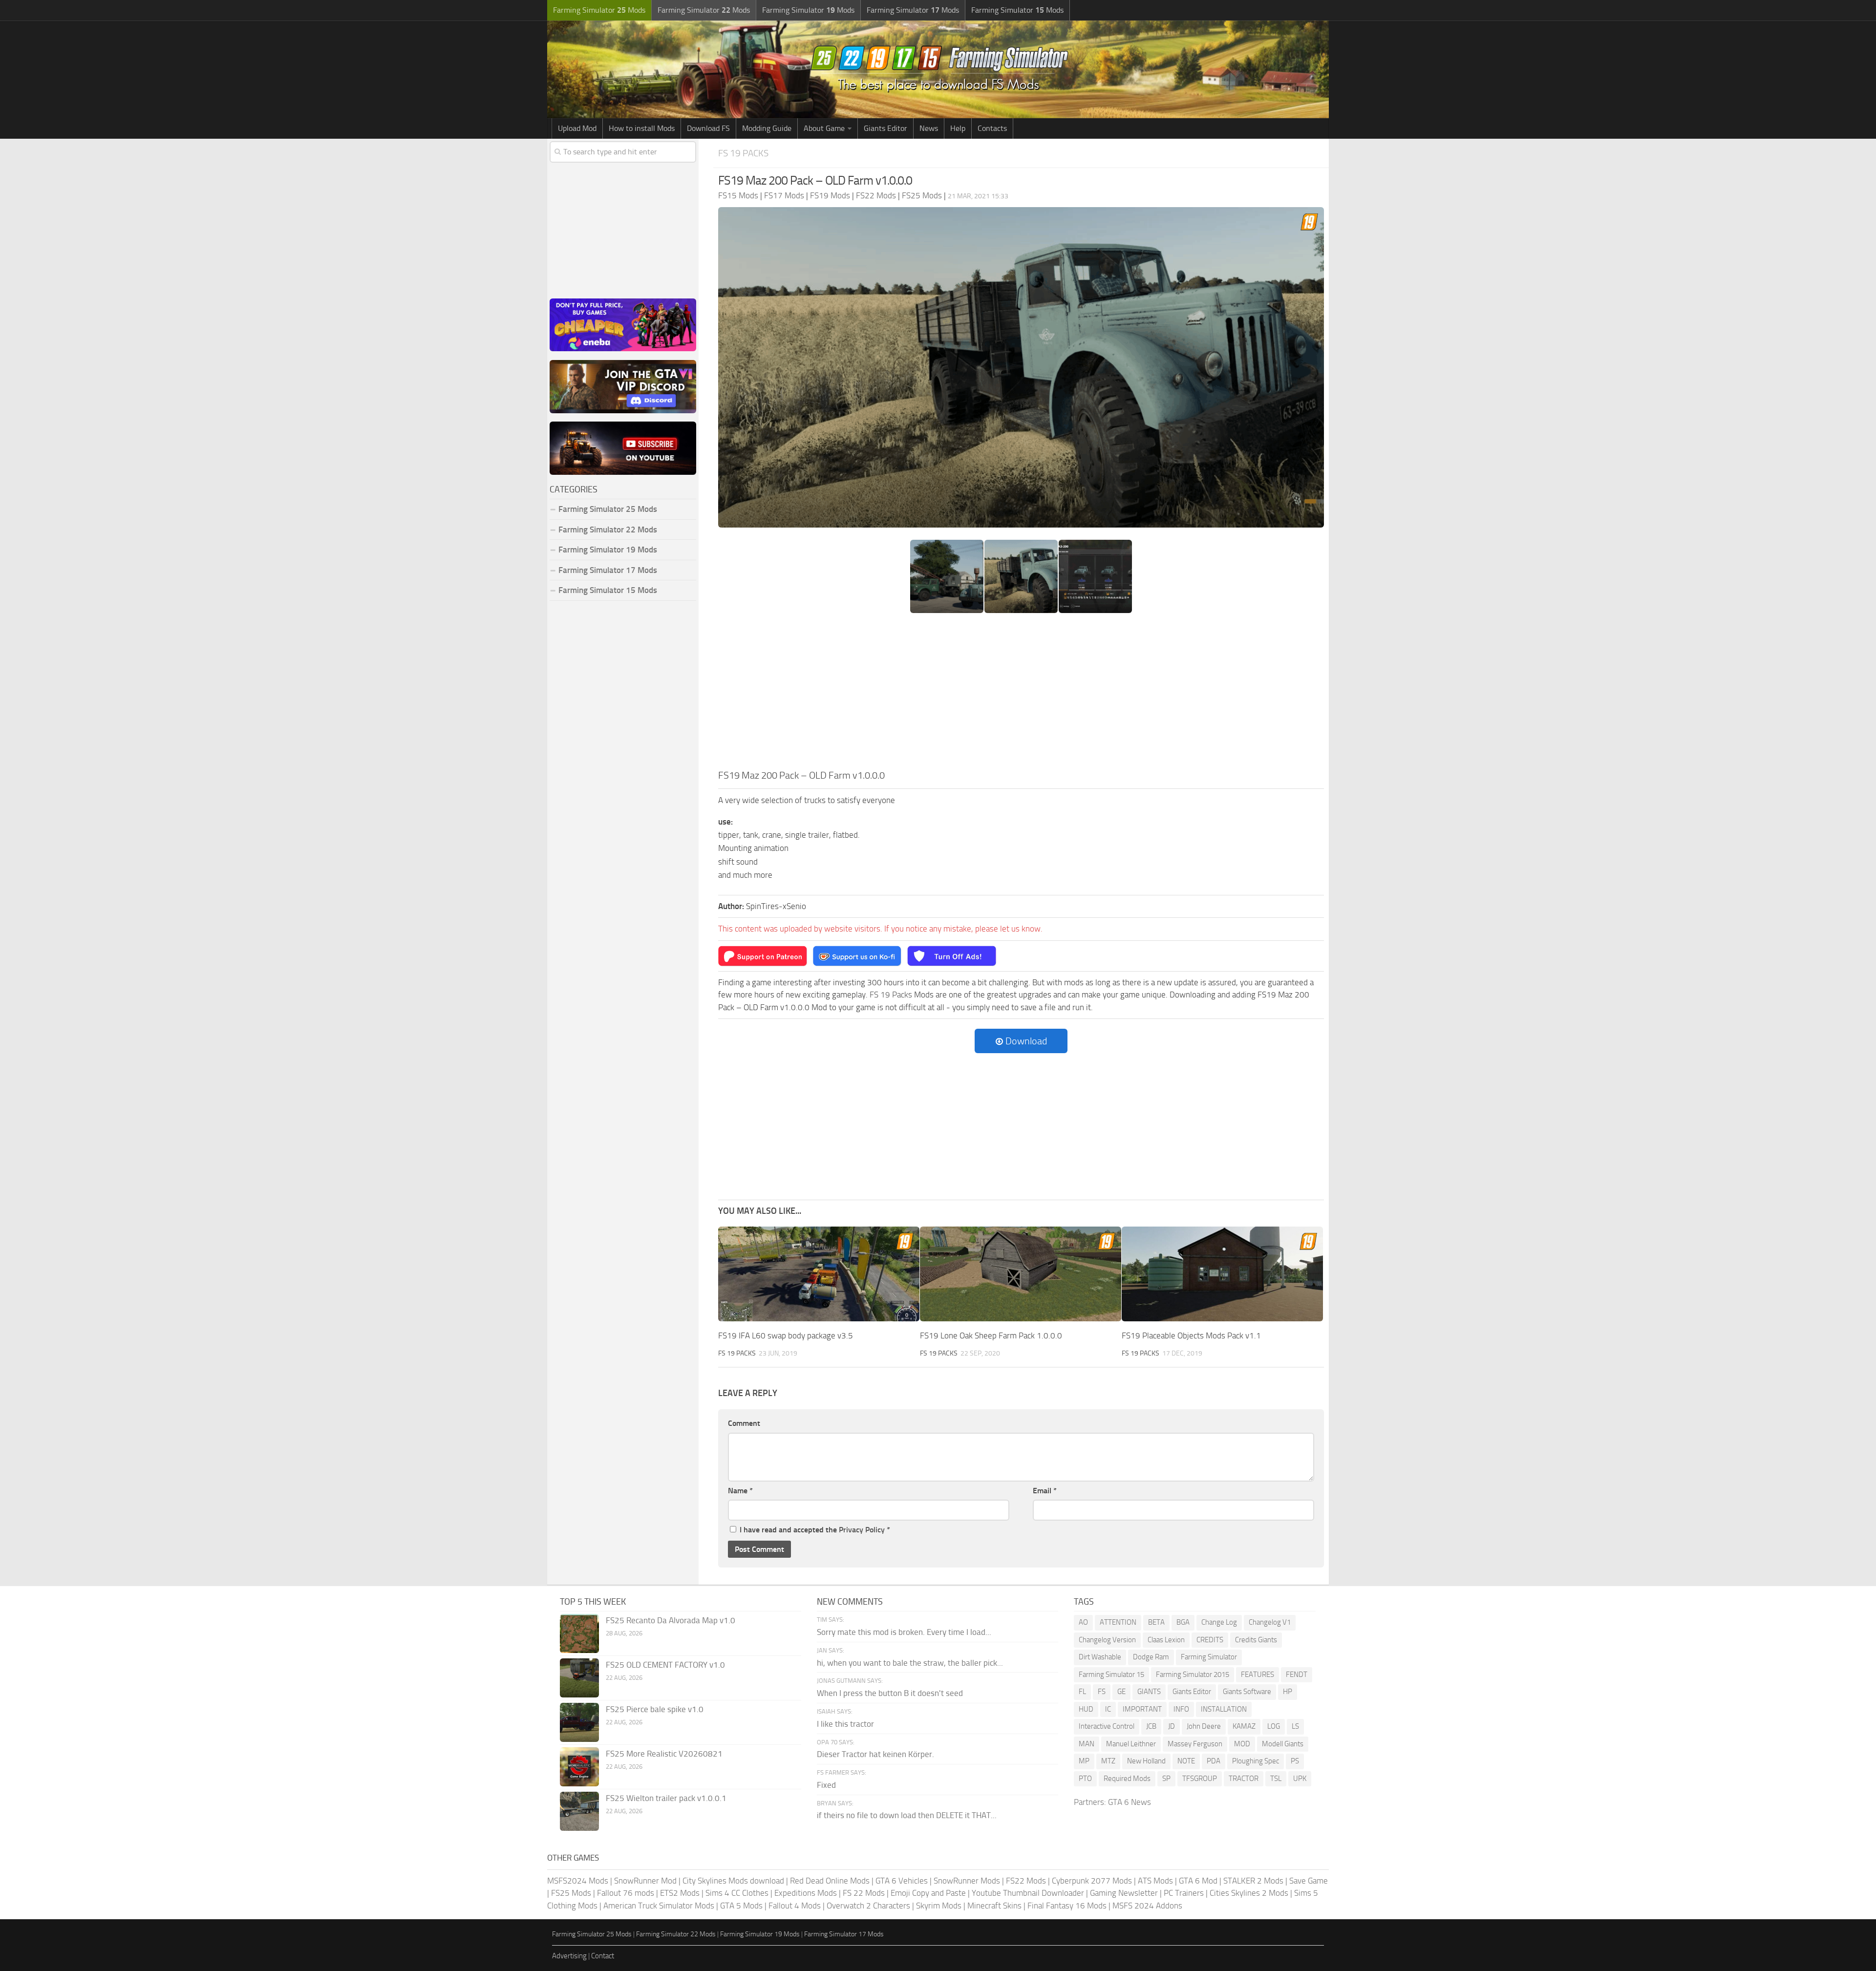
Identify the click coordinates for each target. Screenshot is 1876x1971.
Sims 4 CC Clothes (737, 1893)
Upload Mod (577, 128)
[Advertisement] (1021, 695)
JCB (1151, 1726)
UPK (1300, 1779)
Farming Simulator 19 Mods (608, 550)
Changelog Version (1107, 1640)
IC (1108, 1709)
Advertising (569, 1956)
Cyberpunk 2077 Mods (1092, 1881)
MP (1084, 1761)
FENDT (1297, 1674)
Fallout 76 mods (626, 1893)
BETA (1156, 1622)
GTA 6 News (1130, 1802)
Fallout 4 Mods (795, 1906)
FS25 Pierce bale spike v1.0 (655, 1709)
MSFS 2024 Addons (1147, 1906)
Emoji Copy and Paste (928, 1893)
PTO (1085, 1779)
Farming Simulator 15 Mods (608, 590)
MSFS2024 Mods (578, 1881)
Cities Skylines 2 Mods (1249, 1893)
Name (740, 1491)
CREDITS (1210, 1640)
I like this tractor (845, 1724)
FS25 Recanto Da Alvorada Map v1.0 (671, 1620)
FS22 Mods (1026, 1881)
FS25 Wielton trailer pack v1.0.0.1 (666, 1798)
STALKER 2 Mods (1253, 1881)
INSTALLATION (1224, 1709)
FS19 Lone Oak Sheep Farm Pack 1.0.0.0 (991, 1335)
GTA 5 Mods (741, 1906)
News (929, 128)
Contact (603, 1956)
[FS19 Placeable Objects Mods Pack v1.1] (1222, 1274)
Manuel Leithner (1131, 1744)
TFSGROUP (1200, 1779)
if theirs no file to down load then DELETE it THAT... (907, 1815)
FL (1082, 1692)
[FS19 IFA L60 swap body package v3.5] (819, 1274)
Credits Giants (1256, 1640)
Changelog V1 (1270, 1622)
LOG (1274, 1726)
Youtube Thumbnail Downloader (1028, 1893)
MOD (1242, 1744)
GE (1121, 1692)
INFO (1181, 1709)
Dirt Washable (1100, 1657)
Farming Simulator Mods (599, 10)
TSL (1276, 1779)
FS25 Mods (571, 1893)
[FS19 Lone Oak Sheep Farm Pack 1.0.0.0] (1021, 1274)
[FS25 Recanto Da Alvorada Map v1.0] (579, 1633)
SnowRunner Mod (645, 1881)
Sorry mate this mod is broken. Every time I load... (904, 1632)
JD (1172, 1726)
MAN (1087, 1744)
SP (1166, 1779)
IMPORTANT (1142, 1709)
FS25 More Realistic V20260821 (664, 1754)
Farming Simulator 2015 (1193, 1674)
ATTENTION (1118, 1622)
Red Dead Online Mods (830, 1881)
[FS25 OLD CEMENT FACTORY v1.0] (579, 1678)
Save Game (1309, 1881)
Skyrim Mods (939, 1906)
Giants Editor (885, 128)
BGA (1183, 1622)
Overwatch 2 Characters (868, 1906)
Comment (744, 1423)
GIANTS (1149, 1692)
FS (1102, 1692)
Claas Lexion (1166, 1640)
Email (1045, 1491)
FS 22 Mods (864, 1893)
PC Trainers (1184, 1893)
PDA (1214, 1761)
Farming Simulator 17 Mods (608, 570)
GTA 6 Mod (1198, 1881)
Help (958, 128)
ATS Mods (1155, 1881)
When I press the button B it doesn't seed (890, 1693)
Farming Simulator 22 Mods (608, 530)
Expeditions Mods (806, 1893)
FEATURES (1258, 1674)
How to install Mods (642, 128)
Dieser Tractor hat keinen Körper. (875, 1754)
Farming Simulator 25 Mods (592, 1934)
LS (1295, 1726)
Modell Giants (1283, 1744)
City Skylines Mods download (733, 1881)
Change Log (1219, 1622)
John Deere (1204, 1726)
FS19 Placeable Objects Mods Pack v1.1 (1191, 1335)
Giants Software (1247, 1692)
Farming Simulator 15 (1111, 1674)
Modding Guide (767, 128)
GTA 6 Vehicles (902, 1881)
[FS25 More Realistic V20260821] (579, 1767)
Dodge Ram (1151, 1657)
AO (1083, 1622)
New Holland (1146, 1761)
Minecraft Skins (994, 1906)
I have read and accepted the (815, 1530)
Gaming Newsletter (1124, 1893)
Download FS (708, 128)
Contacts (992, 128)
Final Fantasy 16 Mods (1067, 1906)
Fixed (826, 1785)
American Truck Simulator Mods (659, 1906)
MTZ (1108, 1761)
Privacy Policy (862, 1530)
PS (1295, 1761)
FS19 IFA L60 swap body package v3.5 (786, 1335)
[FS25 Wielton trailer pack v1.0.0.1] (579, 1811)
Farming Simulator (1209, 1657)
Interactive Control (1107, 1726)
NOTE (1186, 1761)
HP (1288, 1692)
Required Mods (1127, 1779)
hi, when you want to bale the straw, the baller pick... (910, 1663)
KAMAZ (1244, 1726)
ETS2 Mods (680, 1893)
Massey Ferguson (1195, 1744)
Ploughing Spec (1256, 1761)
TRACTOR (1244, 1779)
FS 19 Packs (743, 153)
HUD (1086, 1709)
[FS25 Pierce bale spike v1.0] (579, 1722)
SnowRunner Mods (967, 1881)
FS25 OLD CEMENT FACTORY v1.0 (665, 1665)
